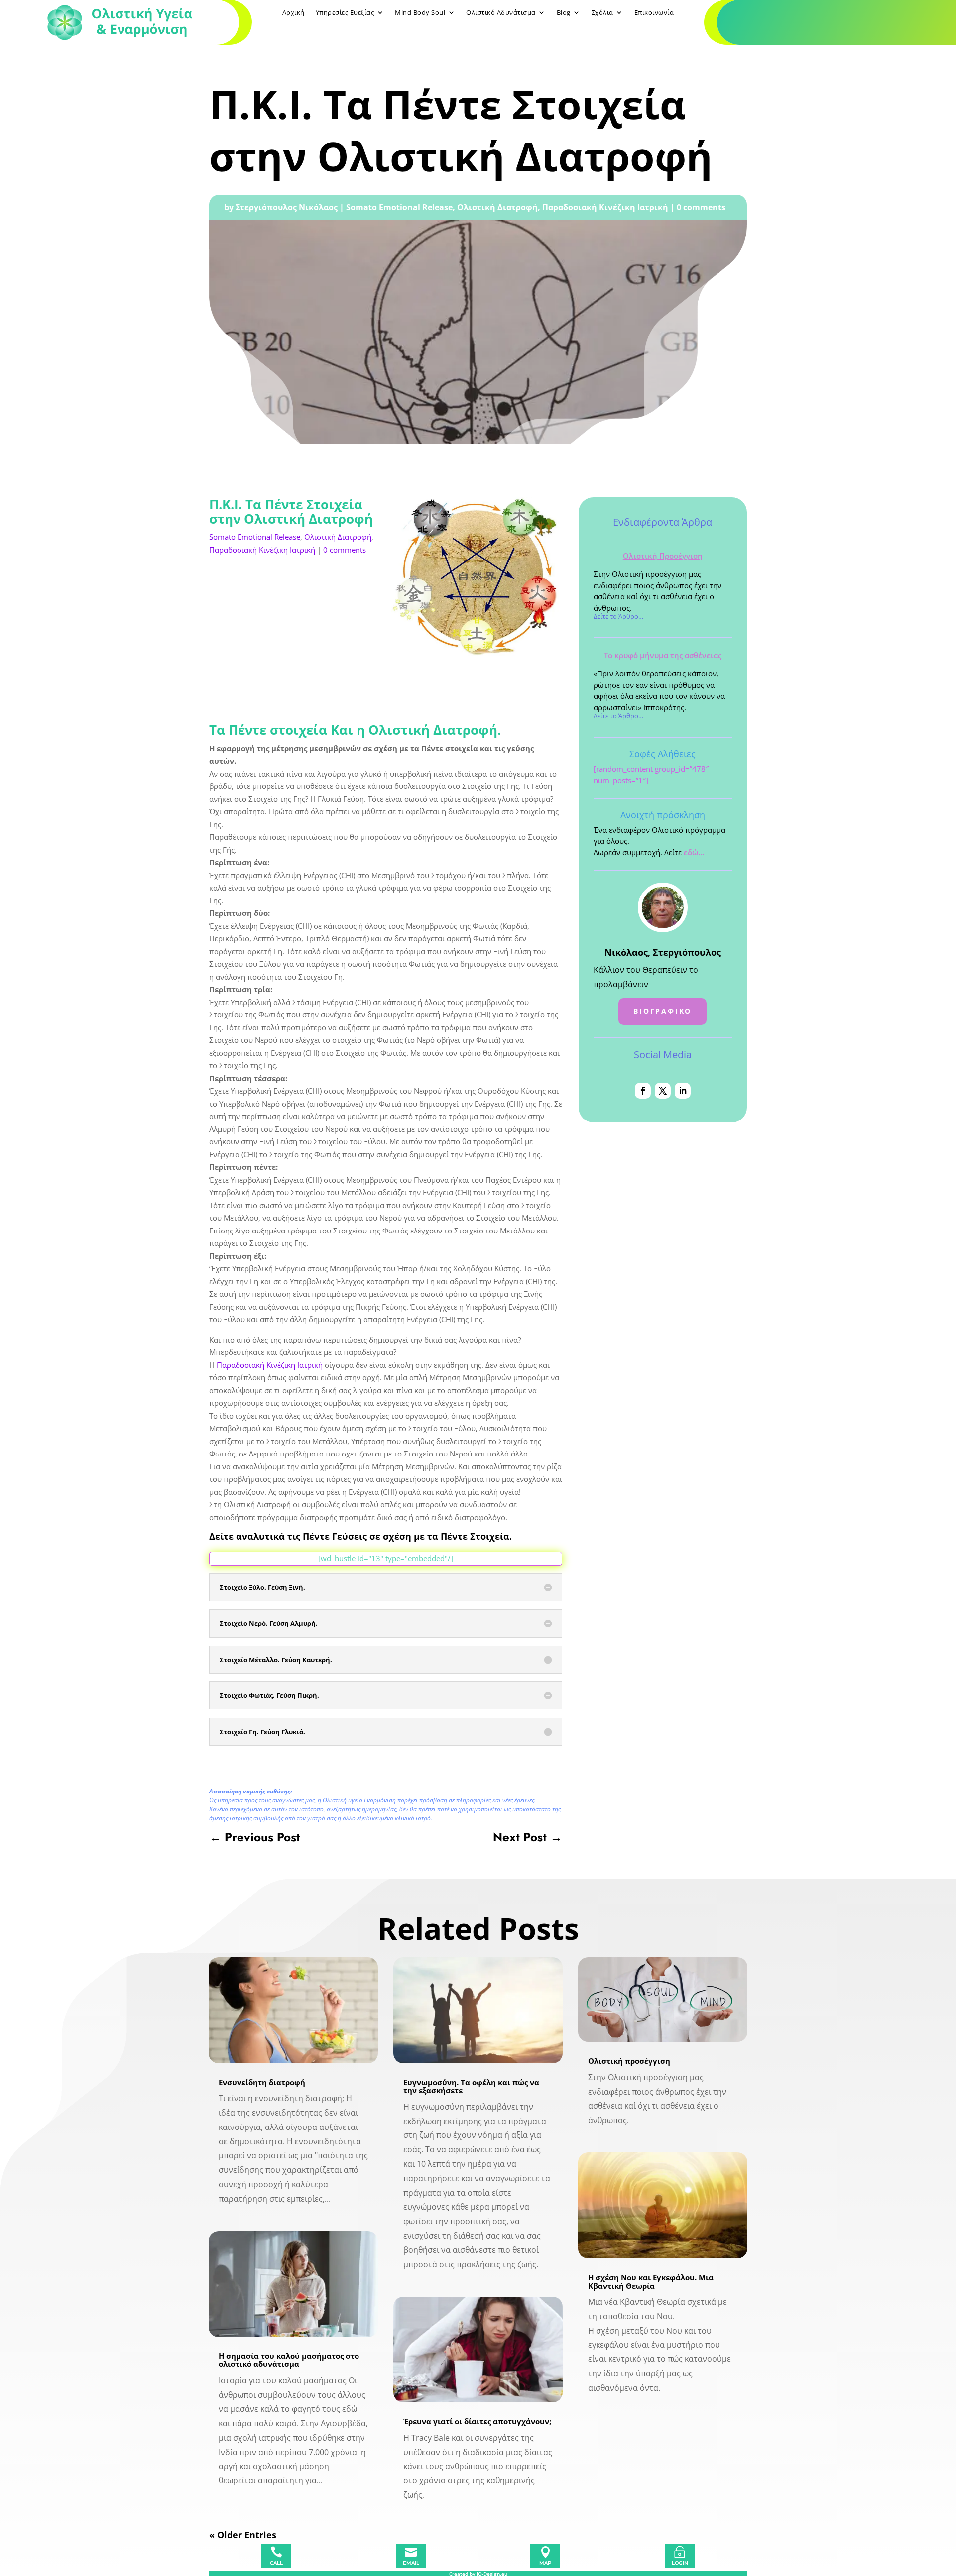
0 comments (701, 207)
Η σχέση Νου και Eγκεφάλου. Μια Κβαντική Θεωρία (651, 2282)
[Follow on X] (663, 1091)
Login (680, 2563)
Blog (564, 13)
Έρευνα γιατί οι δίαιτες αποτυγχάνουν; (477, 2421)
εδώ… (694, 852)
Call (276, 2563)
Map (545, 2563)
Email (411, 2563)
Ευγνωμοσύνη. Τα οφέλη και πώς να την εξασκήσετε (471, 2086)
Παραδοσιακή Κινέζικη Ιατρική (605, 207)
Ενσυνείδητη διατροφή (262, 2082)
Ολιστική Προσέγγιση (663, 556)
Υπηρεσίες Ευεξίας (345, 13)
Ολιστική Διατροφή (497, 207)
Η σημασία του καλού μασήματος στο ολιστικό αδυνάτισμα (289, 2360)
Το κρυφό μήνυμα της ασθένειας (663, 655)
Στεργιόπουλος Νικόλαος (287, 207)
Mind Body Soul (420, 13)
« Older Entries (243, 2535)
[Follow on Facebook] (643, 1091)
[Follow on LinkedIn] (683, 1091)
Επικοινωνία (654, 13)
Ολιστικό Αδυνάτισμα (501, 13)
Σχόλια (602, 13)
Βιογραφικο (662, 1011)
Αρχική (294, 13)
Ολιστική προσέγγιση (629, 2061)
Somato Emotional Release (399, 207)
